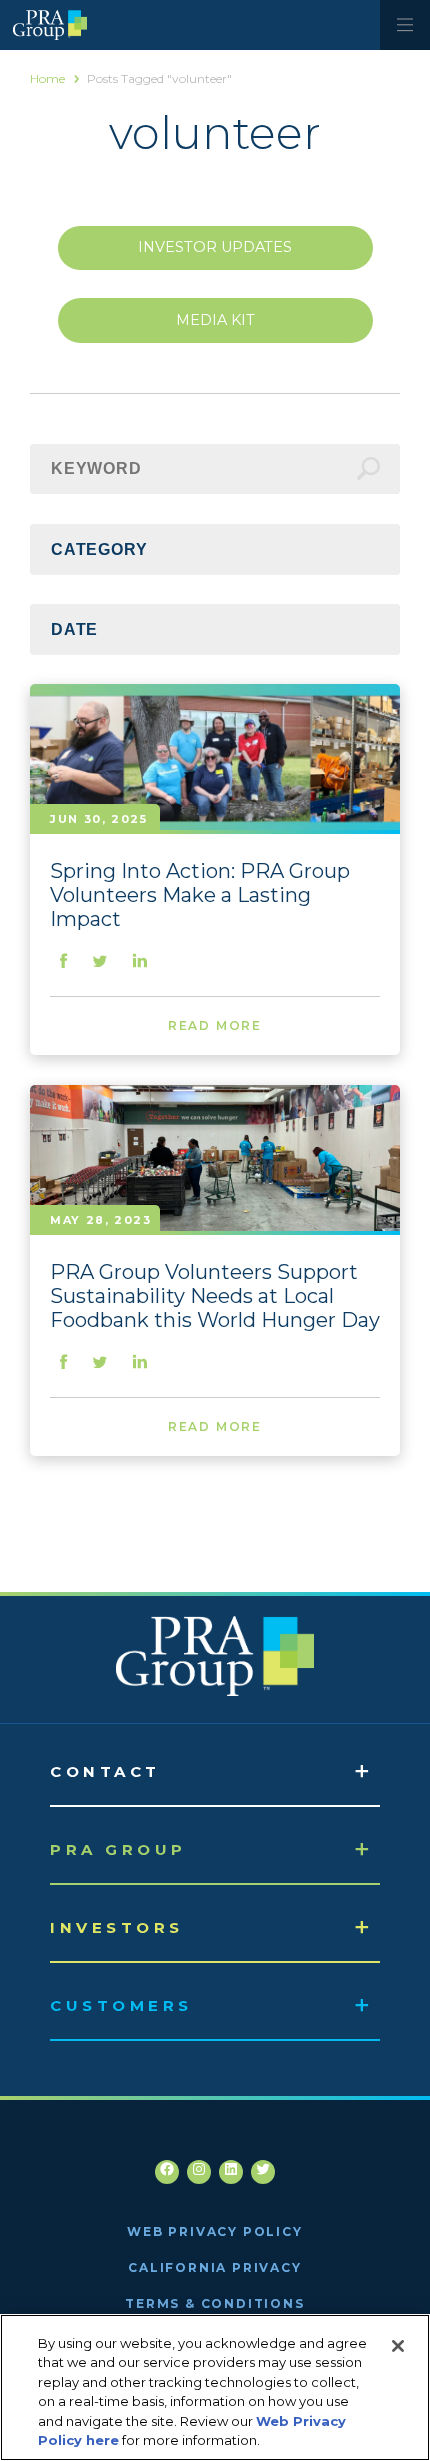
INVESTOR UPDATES (215, 247)
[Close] (398, 2346)
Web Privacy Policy (214, 2231)
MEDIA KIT (215, 320)
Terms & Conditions (214, 2303)
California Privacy (214, 2267)
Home (47, 78)
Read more (215, 1025)
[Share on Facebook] (64, 962)
